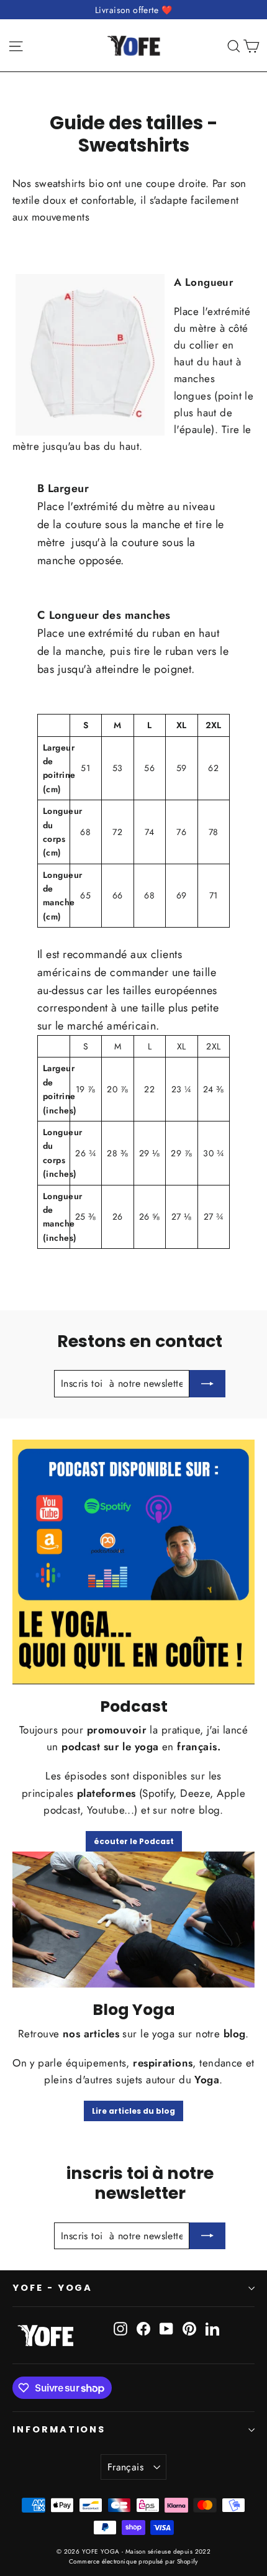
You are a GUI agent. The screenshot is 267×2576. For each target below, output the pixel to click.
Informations (59, 2429)
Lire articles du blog (133, 2111)
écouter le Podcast (134, 1841)
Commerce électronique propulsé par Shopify (133, 2561)
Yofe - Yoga (52, 2288)
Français (125, 2467)
